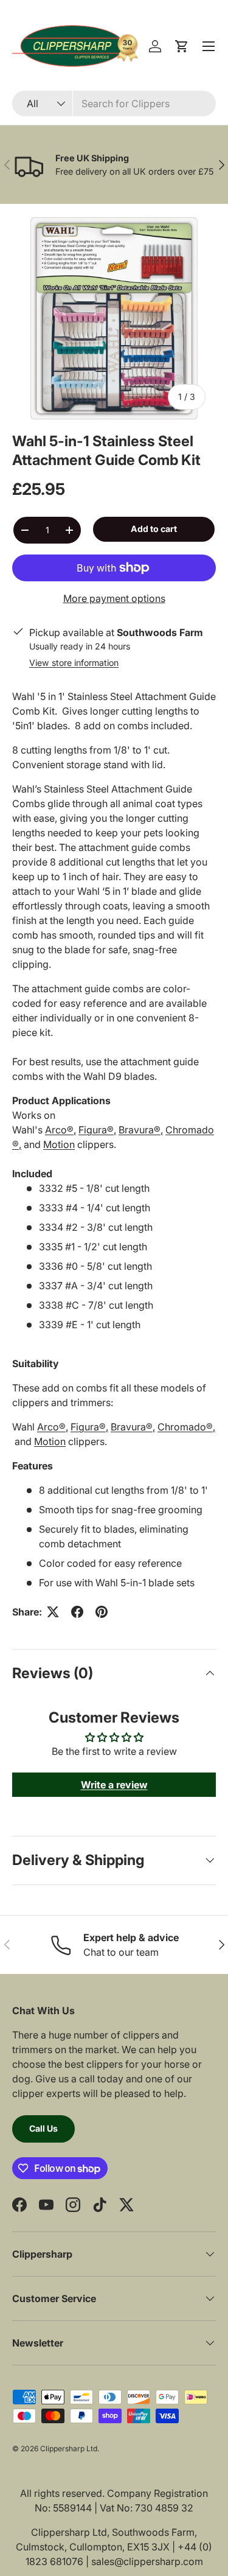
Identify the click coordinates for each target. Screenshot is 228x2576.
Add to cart (154, 529)
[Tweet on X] (53, 1612)
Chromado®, (186, 1427)
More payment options (114, 598)
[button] (182, 46)
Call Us (43, 2128)
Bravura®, (141, 1130)
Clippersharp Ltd (69, 2448)
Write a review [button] (114, 1785)
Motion (59, 1144)
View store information (74, 663)
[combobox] (114, 103)
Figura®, (97, 1130)
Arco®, (60, 1130)
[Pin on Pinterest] (102, 1612)
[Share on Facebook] (77, 1612)
